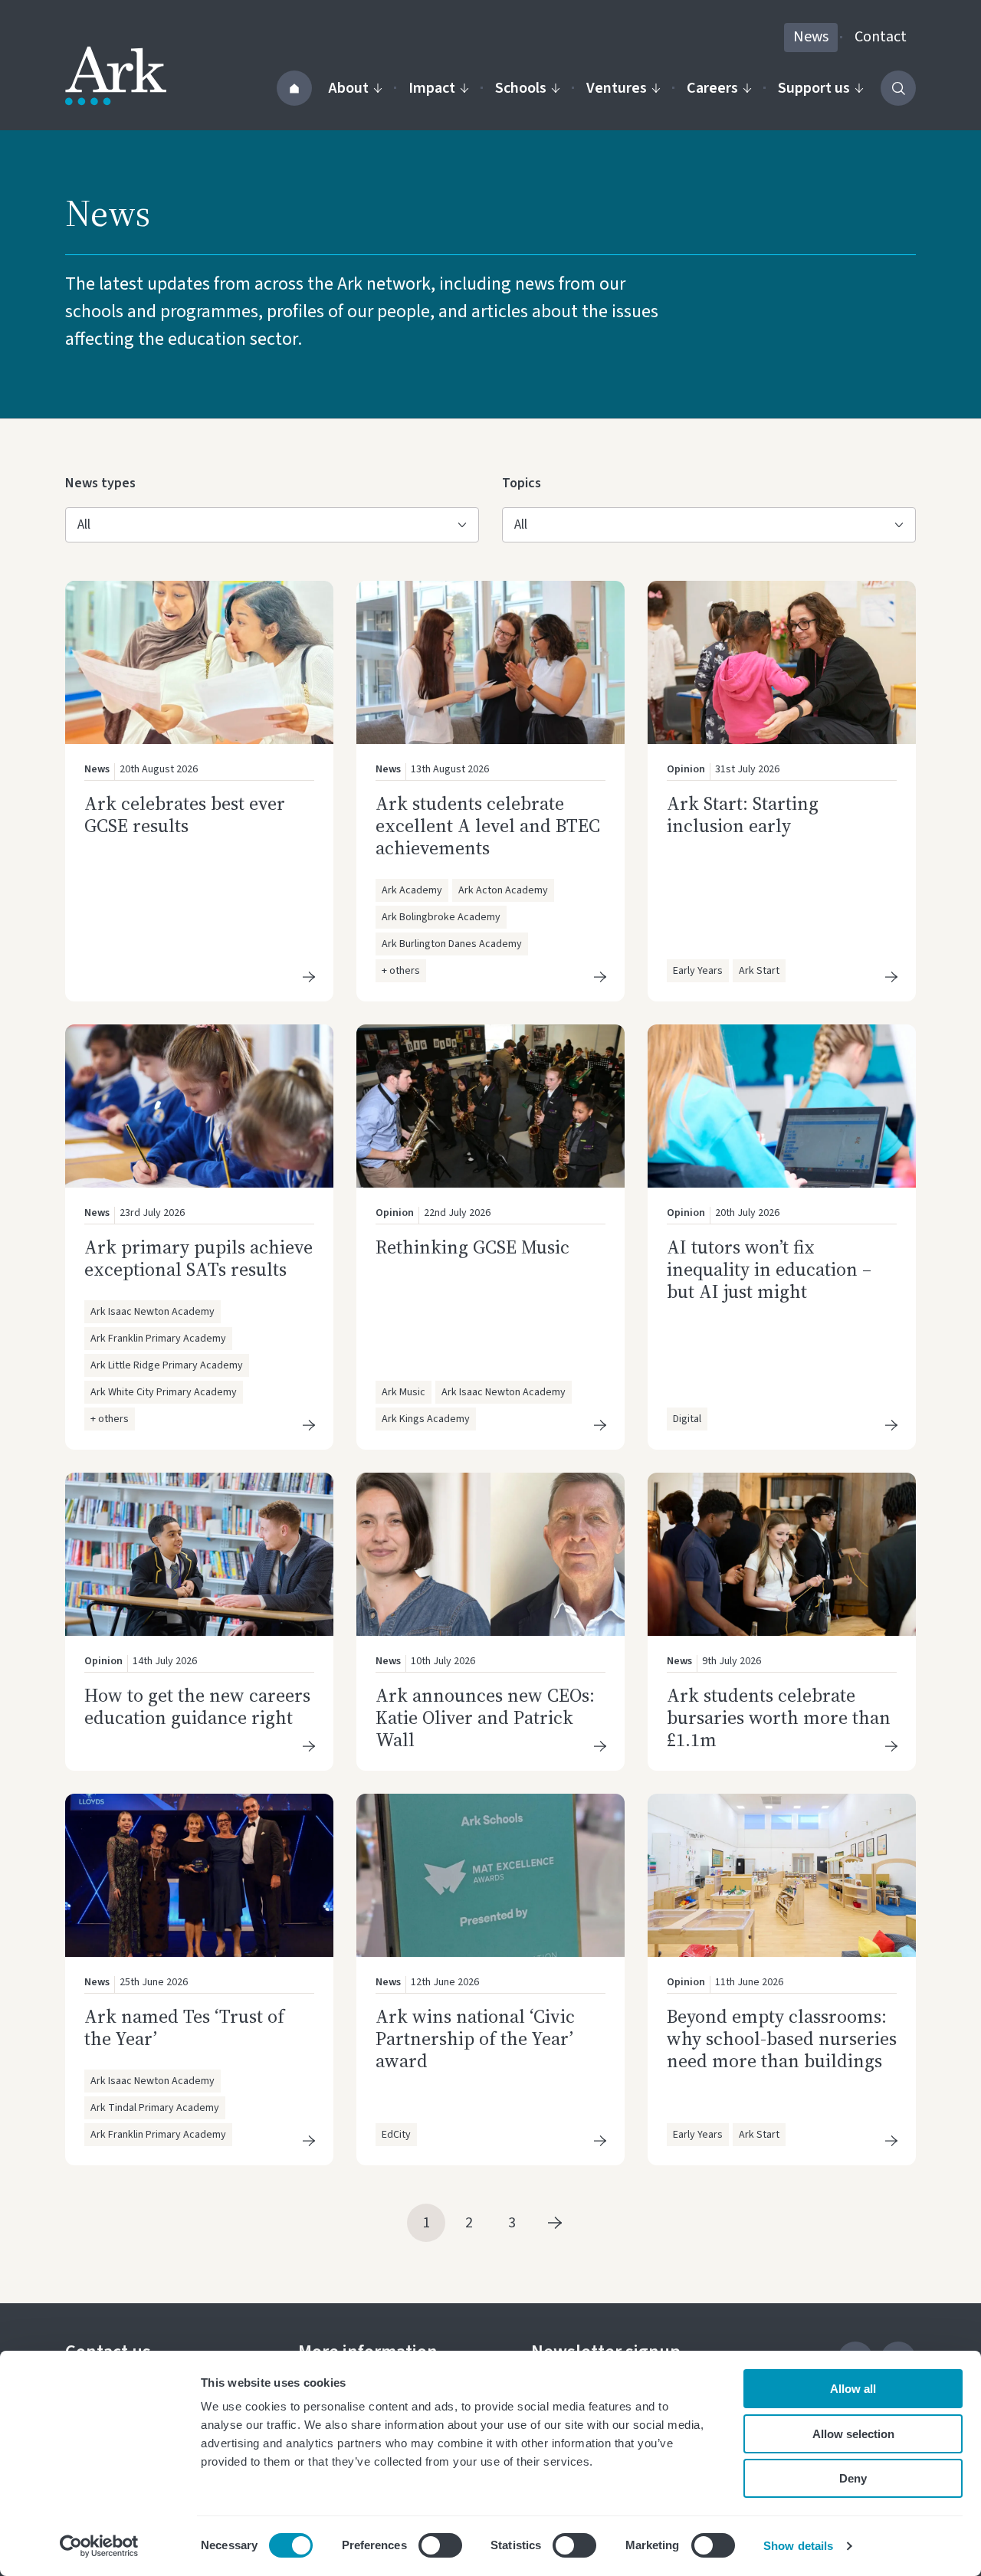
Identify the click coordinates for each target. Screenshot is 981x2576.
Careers (712, 88)
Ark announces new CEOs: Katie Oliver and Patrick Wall (485, 1717)
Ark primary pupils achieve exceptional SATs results (198, 1258)
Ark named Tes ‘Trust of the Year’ (184, 2027)
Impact (432, 88)
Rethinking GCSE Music (472, 1247)
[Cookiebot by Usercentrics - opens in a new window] (99, 2546)
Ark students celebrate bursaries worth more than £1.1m (779, 1717)
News (811, 37)
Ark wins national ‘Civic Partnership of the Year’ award (475, 2039)
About (349, 88)
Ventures (617, 88)
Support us (814, 88)
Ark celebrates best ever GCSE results (185, 814)
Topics (527, 483)
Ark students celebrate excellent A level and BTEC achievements (488, 826)
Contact (881, 37)
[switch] (440, 2545)
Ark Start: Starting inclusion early (743, 814)
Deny (853, 2478)
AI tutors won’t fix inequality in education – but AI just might (769, 1269)
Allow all (853, 2389)
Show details (798, 2546)
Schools (521, 88)
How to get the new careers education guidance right (197, 1706)
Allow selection (853, 2434)
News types (100, 483)
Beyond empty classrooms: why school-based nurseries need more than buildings (782, 2039)
